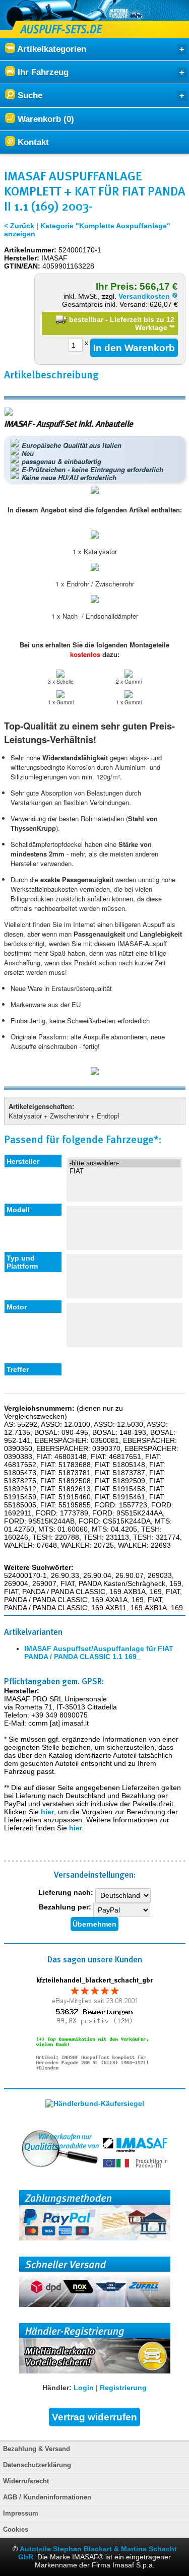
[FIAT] (125, 1171)
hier (47, 1812)
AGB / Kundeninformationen (47, 2497)
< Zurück (19, 226)
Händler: (57, 2388)
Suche (29, 95)
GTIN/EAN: (22, 266)
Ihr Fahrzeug (42, 72)
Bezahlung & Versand (37, 2449)
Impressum (21, 2514)
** (172, 327)
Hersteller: (22, 258)
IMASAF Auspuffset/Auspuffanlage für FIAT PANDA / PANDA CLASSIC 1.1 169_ (99, 1653)
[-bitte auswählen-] (125, 1163)
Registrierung (123, 2388)
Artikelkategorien (51, 49)
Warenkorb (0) (45, 119)
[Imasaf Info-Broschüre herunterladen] (95, 1072)
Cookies (16, 2530)
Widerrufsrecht (26, 2481)
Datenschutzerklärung (37, 2465)
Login (84, 2388)
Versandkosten (145, 296)
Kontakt (32, 142)
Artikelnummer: (30, 250)
